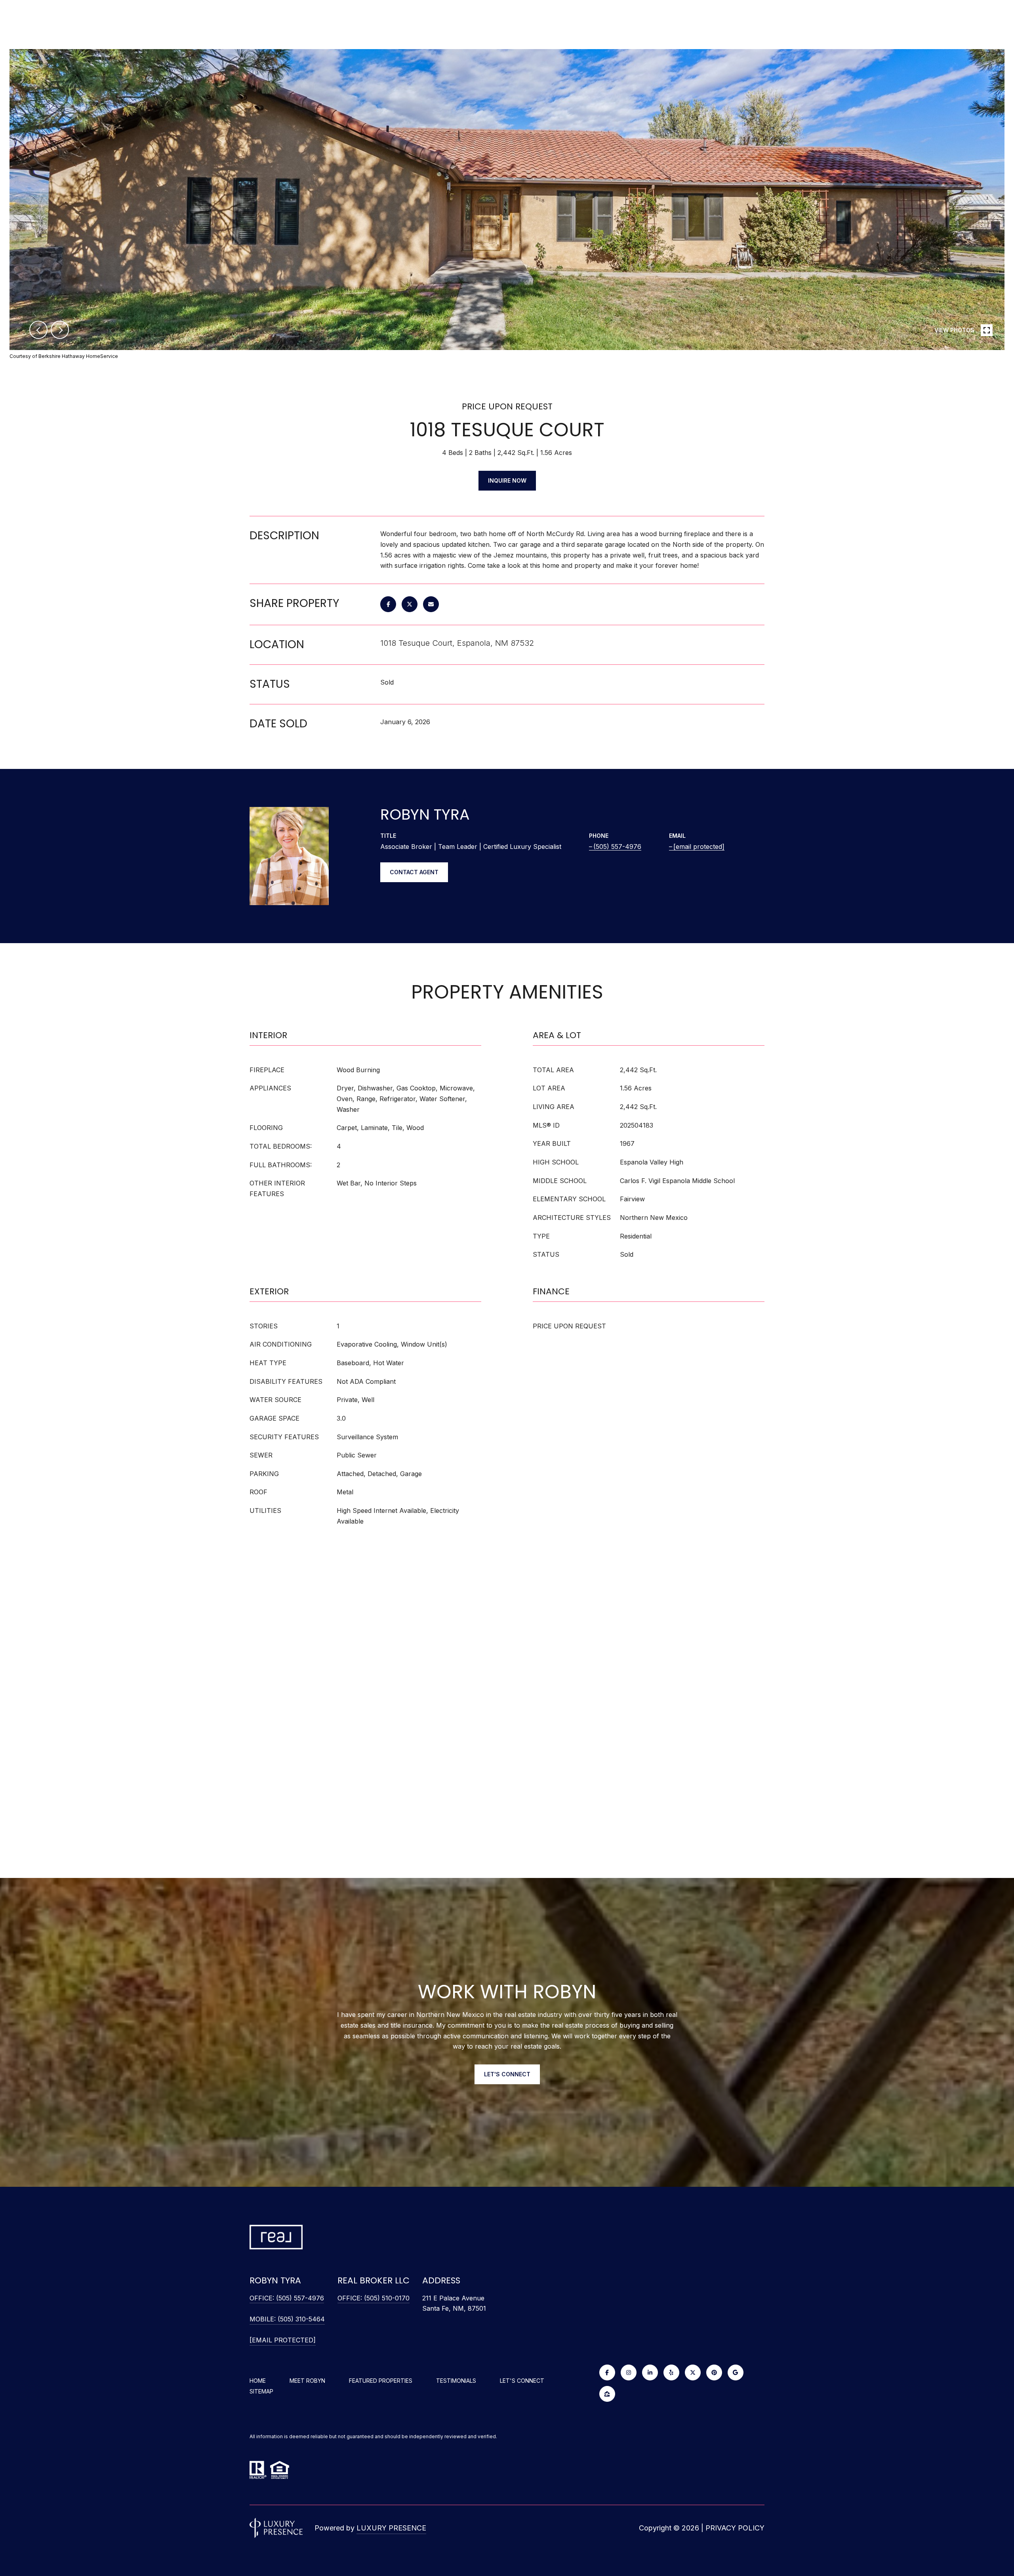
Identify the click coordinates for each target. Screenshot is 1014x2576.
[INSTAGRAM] (629, 2372)
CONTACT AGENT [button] (414, 872)
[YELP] (671, 2372)
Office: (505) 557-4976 (287, 2298)
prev (38, 330)
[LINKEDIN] (650, 2372)
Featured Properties (381, 2381)
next (60, 330)
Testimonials (456, 2381)
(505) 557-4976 (617, 847)
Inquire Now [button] (507, 480)
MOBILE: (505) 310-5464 (287, 2319)
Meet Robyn (307, 2381)
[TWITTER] (693, 2372)
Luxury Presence (391, 2528)
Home (258, 2381)
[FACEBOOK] (607, 2372)
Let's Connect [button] (507, 2074)
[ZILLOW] (607, 2394)
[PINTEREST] (714, 2372)
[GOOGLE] (736, 2372)
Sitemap (261, 2391)
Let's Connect (522, 2381)
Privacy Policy (735, 2528)
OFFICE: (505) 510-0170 (374, 2298)
